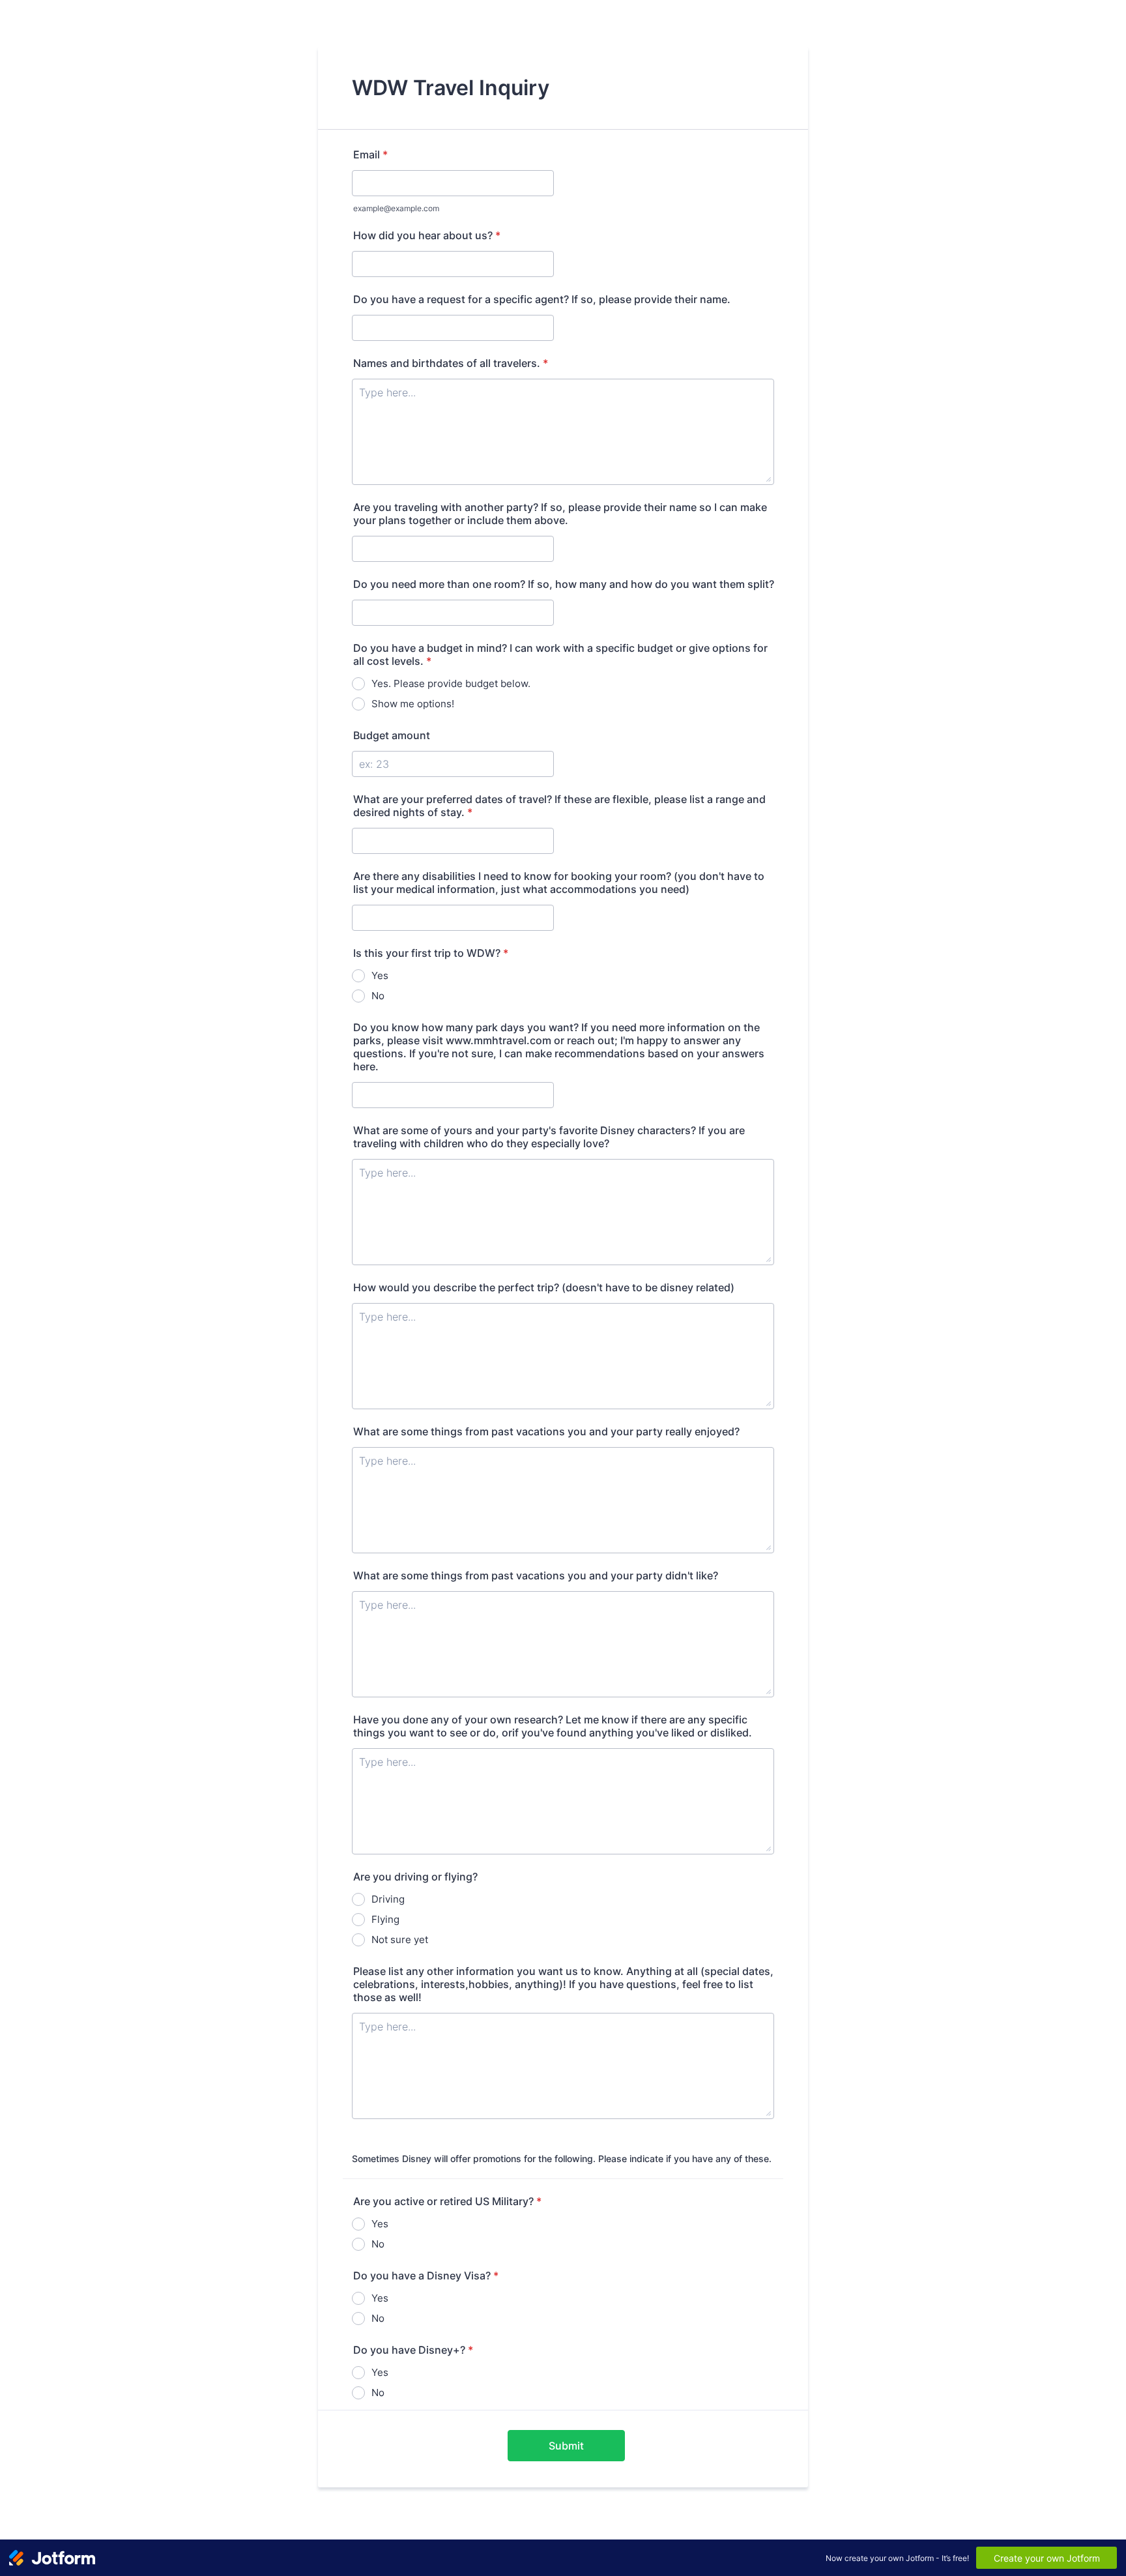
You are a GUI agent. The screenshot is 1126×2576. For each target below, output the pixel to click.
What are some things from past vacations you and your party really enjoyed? (546, 1431)
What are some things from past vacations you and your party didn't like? (536, 1575)
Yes (380, 975)
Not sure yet (400, 1939)
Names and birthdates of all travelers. (451, 363)
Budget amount (392, 735)
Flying (385, 1919)
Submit (566, 2446)
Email (370, 154)
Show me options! (413, 704)
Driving (388, 1899)
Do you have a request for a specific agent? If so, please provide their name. (542, 299)
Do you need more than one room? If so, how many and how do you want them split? (564, 584)
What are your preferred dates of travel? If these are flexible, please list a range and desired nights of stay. (559, 806)
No (378, 996)
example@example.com (396, 208)
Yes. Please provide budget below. (451, 683)
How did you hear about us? (427, 235)
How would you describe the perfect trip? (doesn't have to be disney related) (544, 1287)
